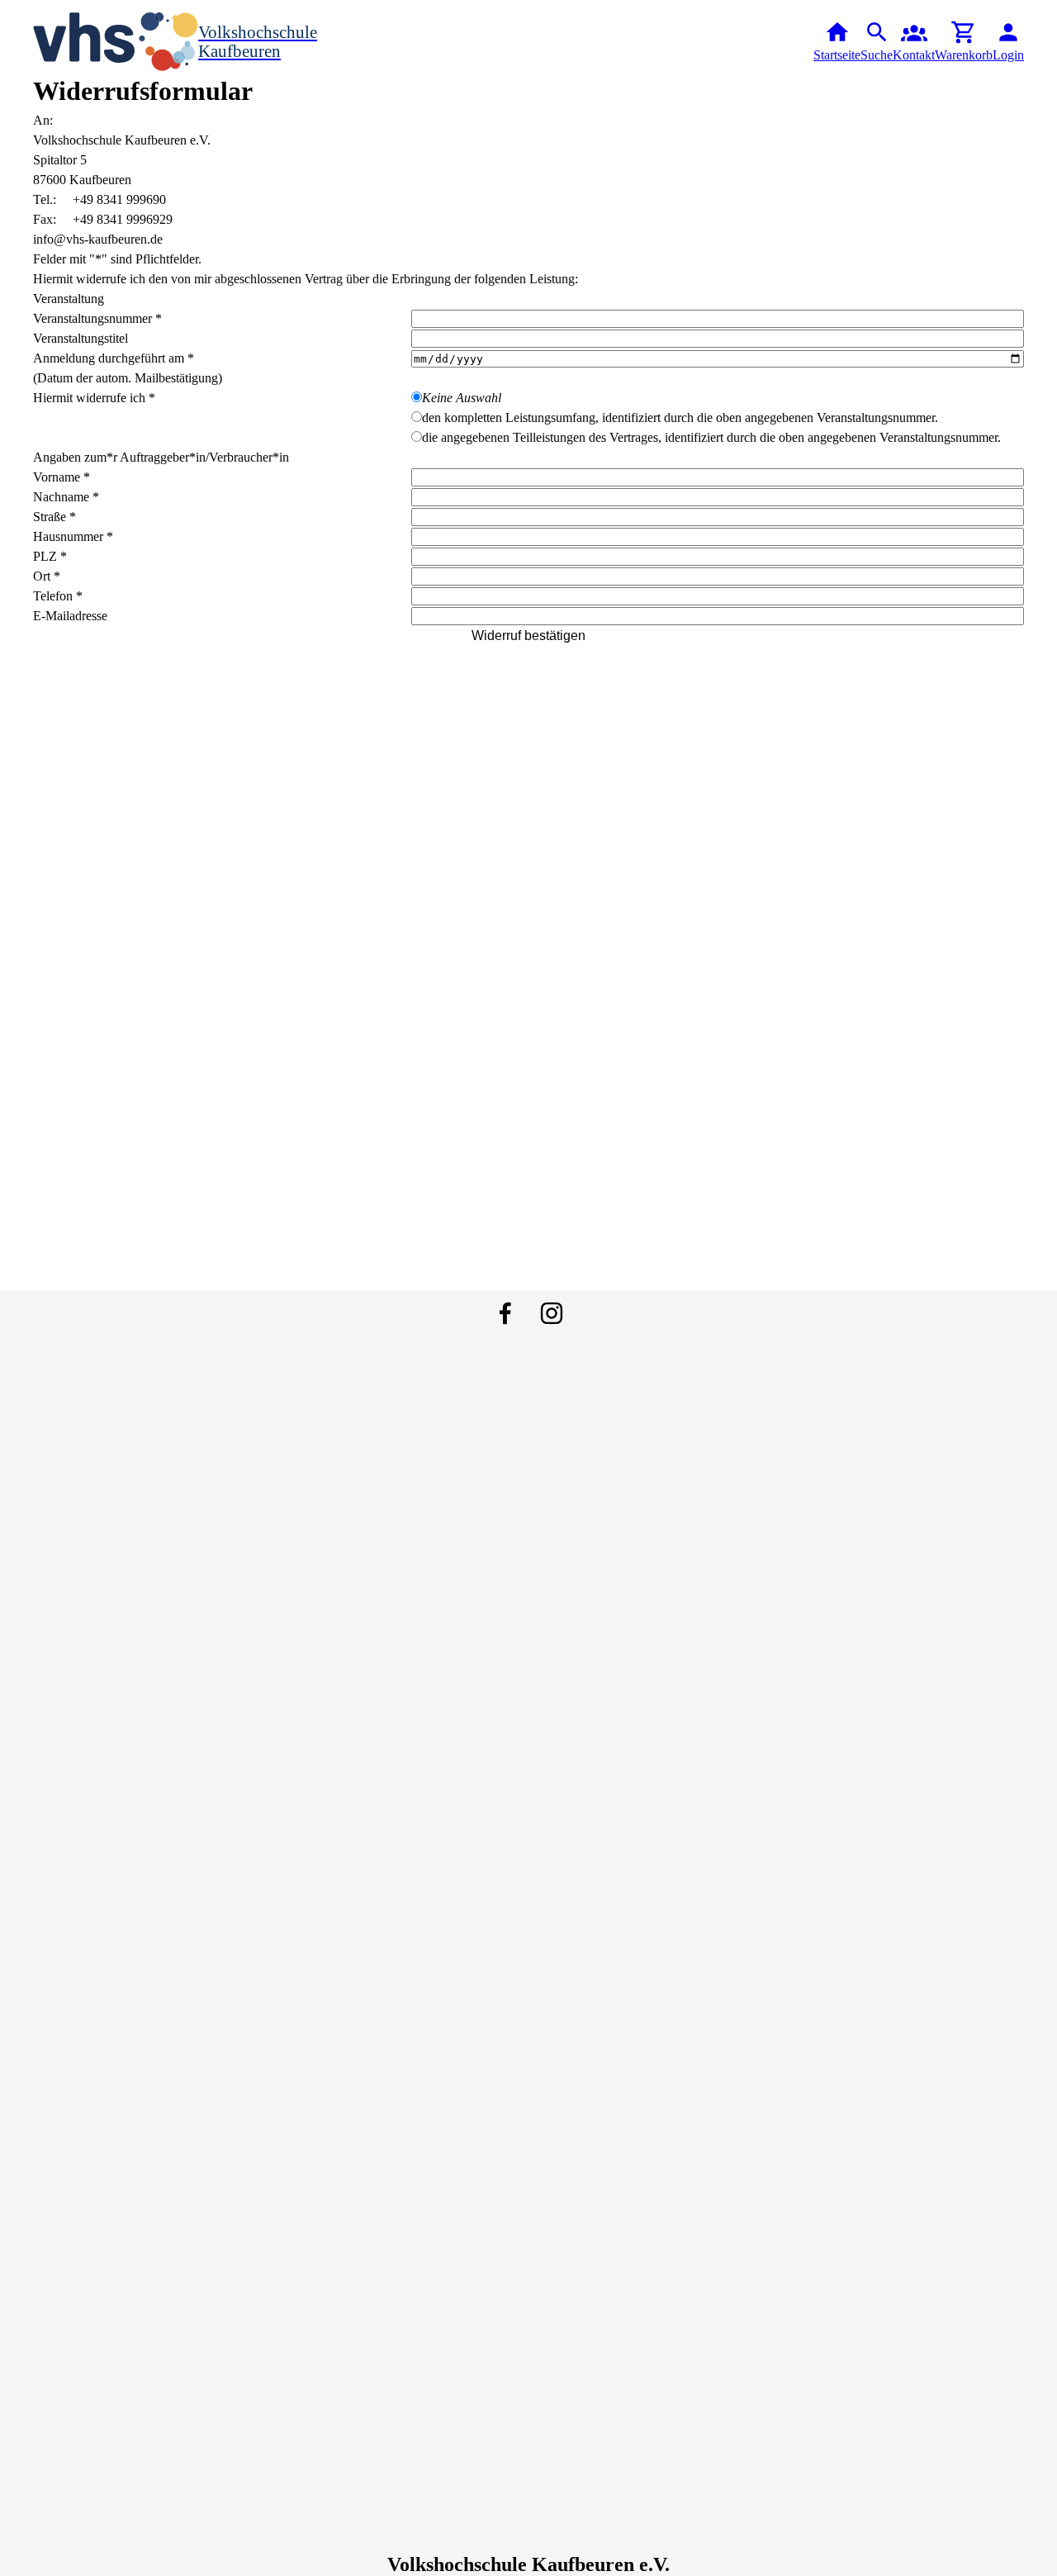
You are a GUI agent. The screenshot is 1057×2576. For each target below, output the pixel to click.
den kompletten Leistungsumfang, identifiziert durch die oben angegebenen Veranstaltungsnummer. (680, 417)
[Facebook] (505, 1313)
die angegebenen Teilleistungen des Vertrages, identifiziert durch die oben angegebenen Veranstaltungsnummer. (711, 437)
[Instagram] (552, 1313)
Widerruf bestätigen (528, 636)
